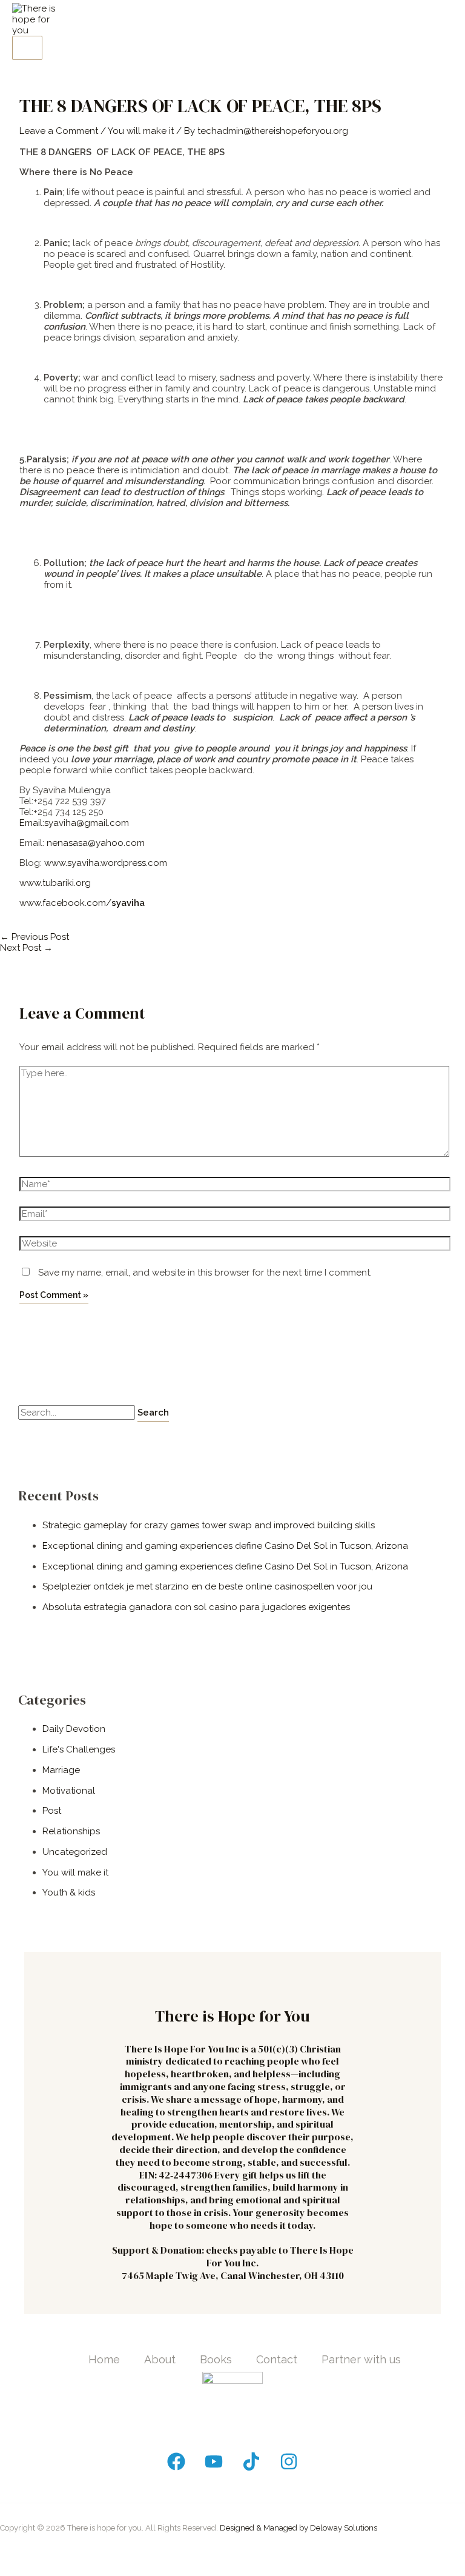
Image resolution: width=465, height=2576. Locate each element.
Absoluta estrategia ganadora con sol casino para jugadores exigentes (196, 1607)
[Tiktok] (251, 2468)
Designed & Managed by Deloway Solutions (298, 2528)
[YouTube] (214, 2468)
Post (52, 1811)
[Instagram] (289, 2468)
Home (104, 2359)
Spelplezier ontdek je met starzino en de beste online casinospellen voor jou (207, 1586)
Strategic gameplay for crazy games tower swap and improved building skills (209, 1525)
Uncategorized (75, 1852)
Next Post (26, 948)
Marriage (61, 1770)
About (160, 2359)
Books (216, 2359)
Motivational (69, 1791)
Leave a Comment (59, 131)
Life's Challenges (79, 1749)
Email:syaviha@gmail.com (74, 823)
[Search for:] (78, 1413)
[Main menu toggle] (27, 48)
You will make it (141, 131)
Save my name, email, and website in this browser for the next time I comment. (205, 1273)
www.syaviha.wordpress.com (106, 863)
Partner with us (361, 2359)
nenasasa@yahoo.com (96, 843)
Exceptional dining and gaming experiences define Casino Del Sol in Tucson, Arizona (225, 1546)
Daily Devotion (74, 1729)
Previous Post (35, 937)
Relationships (71, 1831)
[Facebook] (176, 2468)
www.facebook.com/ (82, 903)
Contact (277, 2359)
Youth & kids (69, 1892)
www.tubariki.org (55, 883)
